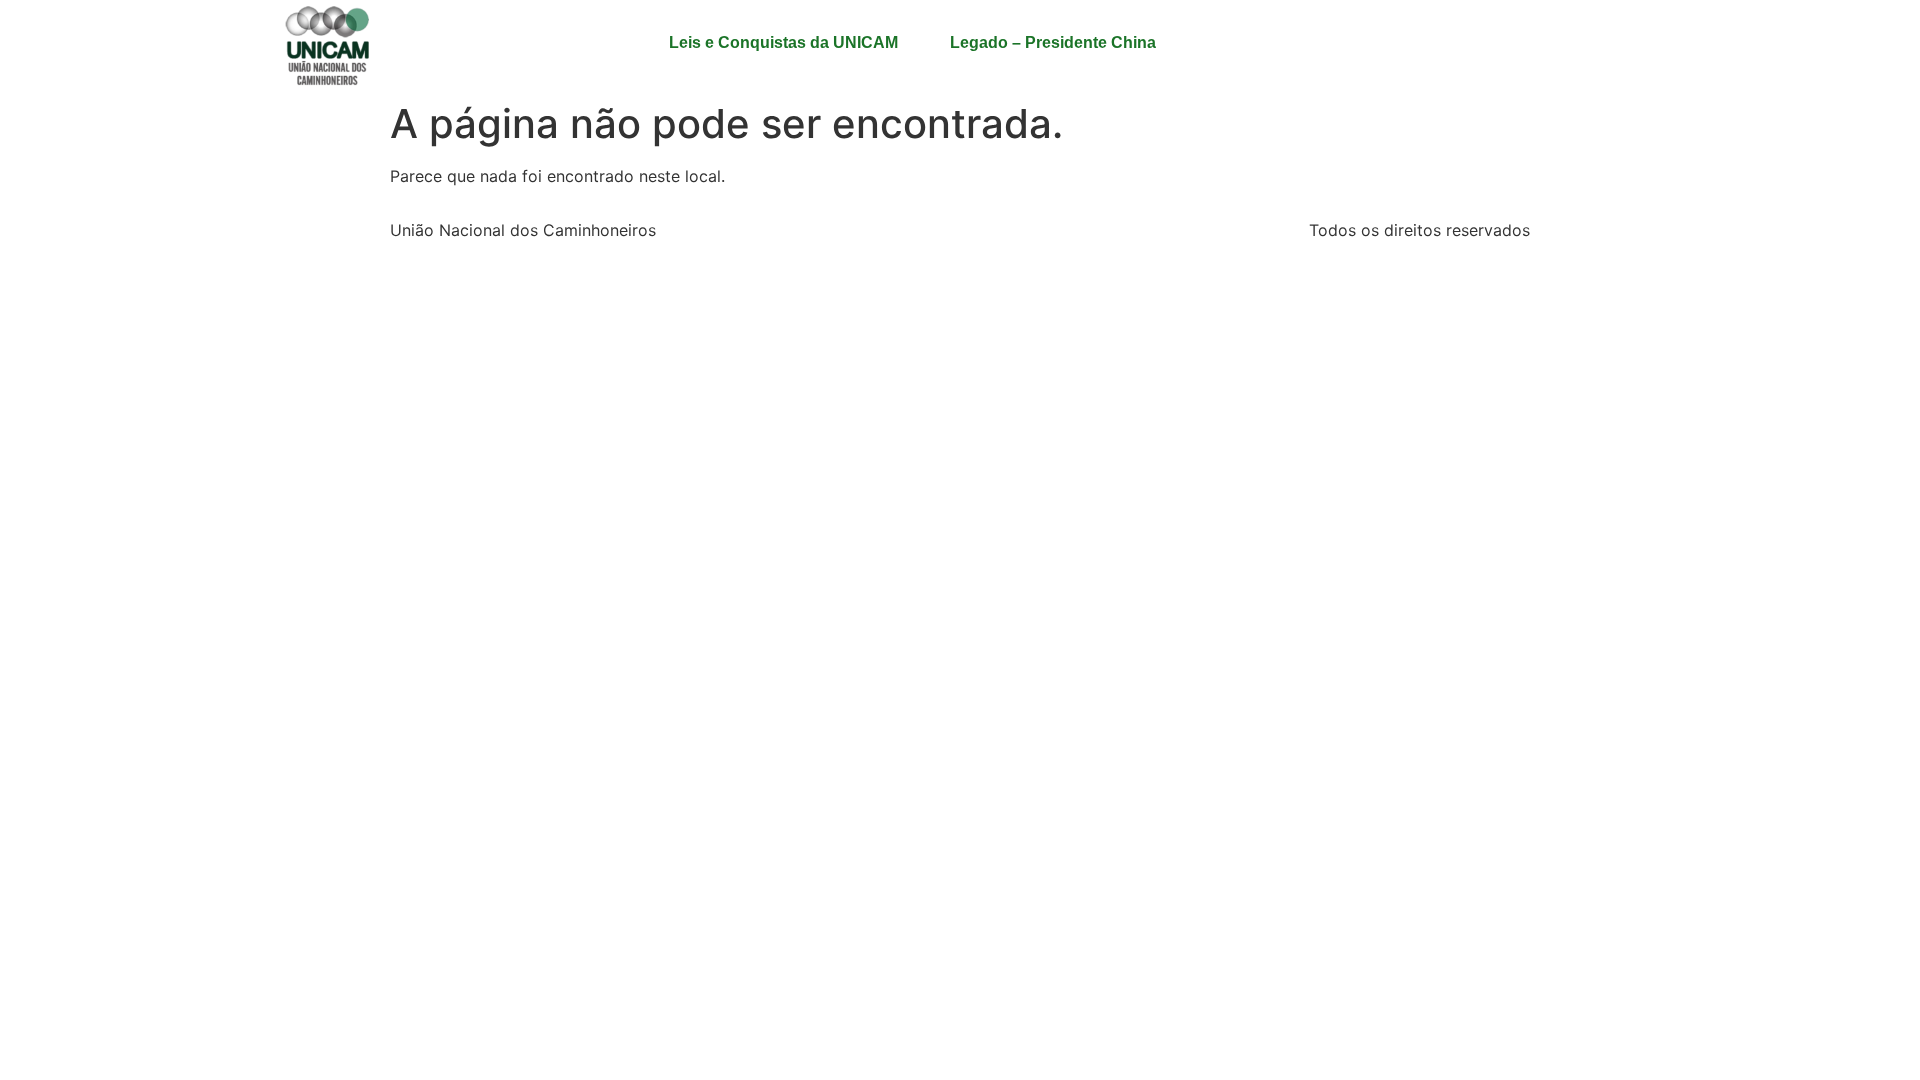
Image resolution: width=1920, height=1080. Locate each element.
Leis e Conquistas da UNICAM (783, 42)
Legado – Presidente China (1053, 42)
